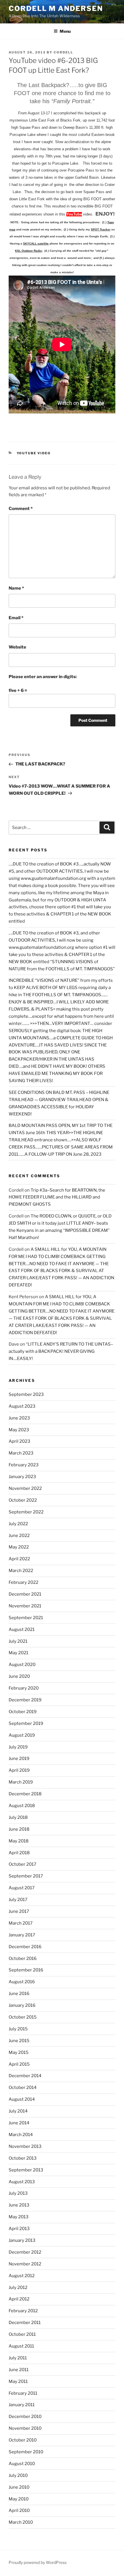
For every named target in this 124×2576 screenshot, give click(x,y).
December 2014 (25, 2076)
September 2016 (26, 1970)
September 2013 (26, 2170)
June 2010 (19, 2487)
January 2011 (22, 2405)
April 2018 (19, 1853)
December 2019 (25, 1700)
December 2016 (25, 1947)
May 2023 (19, 1430)
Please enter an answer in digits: (43, 677)
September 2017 (26, 1876)
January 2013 (22, 2240)
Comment (21, 509)
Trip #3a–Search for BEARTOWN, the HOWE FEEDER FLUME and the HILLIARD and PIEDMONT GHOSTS (57, 1197)
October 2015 (23, 2017)
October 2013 (23, 2158)
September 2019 (26, 1723)
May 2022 (19, 1547)
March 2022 (21, 1571)
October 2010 (23, 2440)
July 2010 (18, 2475)
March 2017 (21, 1923)
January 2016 (22, 2005)
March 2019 (21, 1782)
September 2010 (26, 2452)
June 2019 (19, 1759)
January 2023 (22, 1477)
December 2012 (25, 2252)
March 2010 (21, 2522)
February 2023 (24, 1465)
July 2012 (18, 2288)
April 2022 (19, 1559)
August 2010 (22, 2464)
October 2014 (23, 2088)
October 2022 (23, 1500)
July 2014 (18, 2111)
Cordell (63, 52)
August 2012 (22, 2276)
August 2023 (22, 1406)
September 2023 (26, 1394)
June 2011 (19, 2370)
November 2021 (25, 1606)
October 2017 (22, 1864)
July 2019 (18, 1747)
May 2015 (19, 2052)
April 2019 (19, 1770)
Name (16, 588)
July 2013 (18, 2193)
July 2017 (18, 1900)
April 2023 (19, 1441)
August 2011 (21, 2346)
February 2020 (24, 1688)
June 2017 (19, 1911)
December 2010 (25, 2417)
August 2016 (22, 1982)
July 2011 (18, 2358)
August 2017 (22, 1888)
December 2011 (25, 2323)
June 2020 (19, 1676)
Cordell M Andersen (56, 8)
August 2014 (22, 2099)
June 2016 (19, 1994)
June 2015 (19, 2041)
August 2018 (22, 1806)
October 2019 (23, 1712)
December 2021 (25, 1594)
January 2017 (22, 1935)
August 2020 (22, 1665)
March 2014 (21, 2135)
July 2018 (18, 1817)
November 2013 (25, 2146)
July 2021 (18, 1641)
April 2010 (19, 2510)
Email (16, 618)
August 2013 (22, 2182)
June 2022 (19, 1536)
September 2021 (26, 1618)
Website (17, 647)
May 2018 (19, 1841)
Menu (65, 31)
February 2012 (23, 2311)
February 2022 (24, 1582)
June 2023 (19, 1418)
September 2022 (26, 1512)
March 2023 (21, 1453)
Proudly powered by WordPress (38, 2562)
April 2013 (19, 2229)
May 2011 (18, 2381)
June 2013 (19, 2205)
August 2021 (22, 1630)
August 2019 (22, 1735)
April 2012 (19, 2299)
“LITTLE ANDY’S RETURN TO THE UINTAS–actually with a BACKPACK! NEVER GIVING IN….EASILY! (61, 1351)
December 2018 (25, 1794)
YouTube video (34, 453)
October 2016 (23, 1959)
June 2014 (19, 2123)
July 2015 (18, 2029)
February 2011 (23, 2393)
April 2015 (19, 2064)
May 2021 (18, 1653)
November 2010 (25, 2428)
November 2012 (25, 2264)
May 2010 (19, 2499)
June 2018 (19, 1829)
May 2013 (19, 2217)
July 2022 (18, 1524)
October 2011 (22, 2334)
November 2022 (25, 1488)
